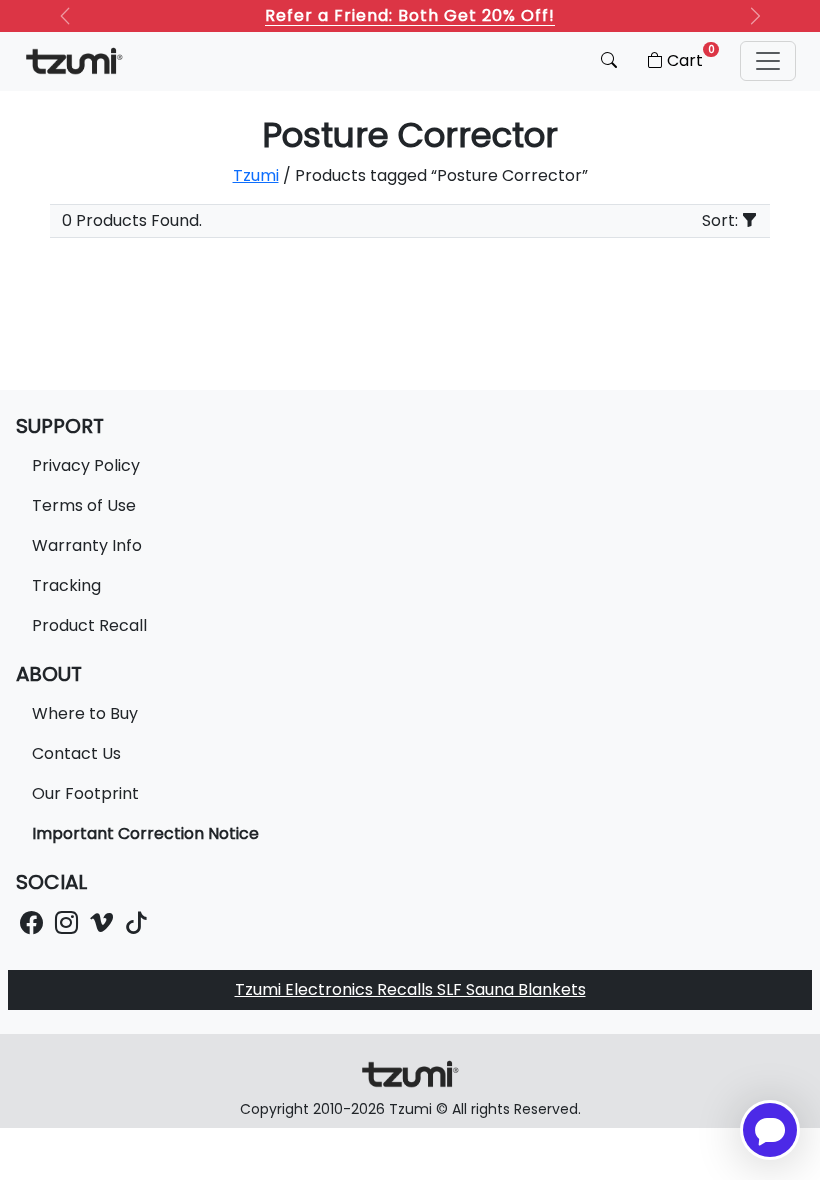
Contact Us (76, 753)
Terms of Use (84, 505)
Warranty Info (87, 545)
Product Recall (89, 625)
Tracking (66, 585)
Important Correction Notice (145, 833)
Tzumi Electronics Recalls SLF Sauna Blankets (410, 989)
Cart (691, 57)
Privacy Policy (86, 465)
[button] (768, 61)
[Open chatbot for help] (770, 1130)
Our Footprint (85, 793)
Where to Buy (85, 713)
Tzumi (256, 175)
